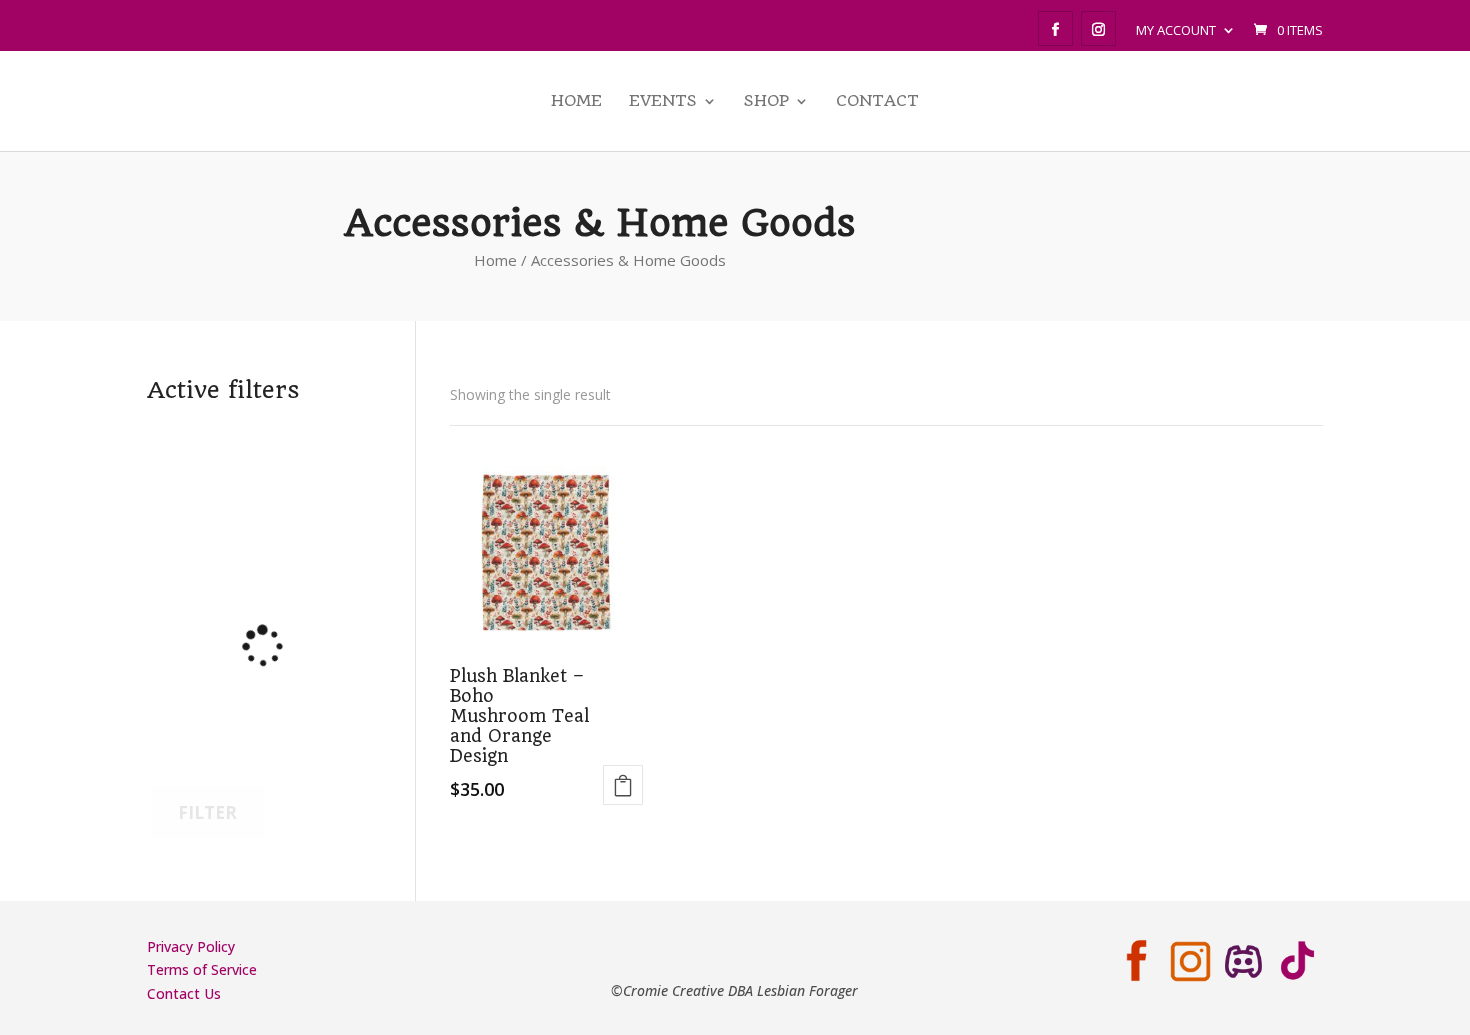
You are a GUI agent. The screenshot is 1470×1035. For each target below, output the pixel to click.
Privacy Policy (191, 946)
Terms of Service (202, 969)
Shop (766, 101)
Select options (623, 785)
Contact (877, 101)
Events (663, 101)
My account (1176, 30)
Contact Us (184, 993)
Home (576, 101)
